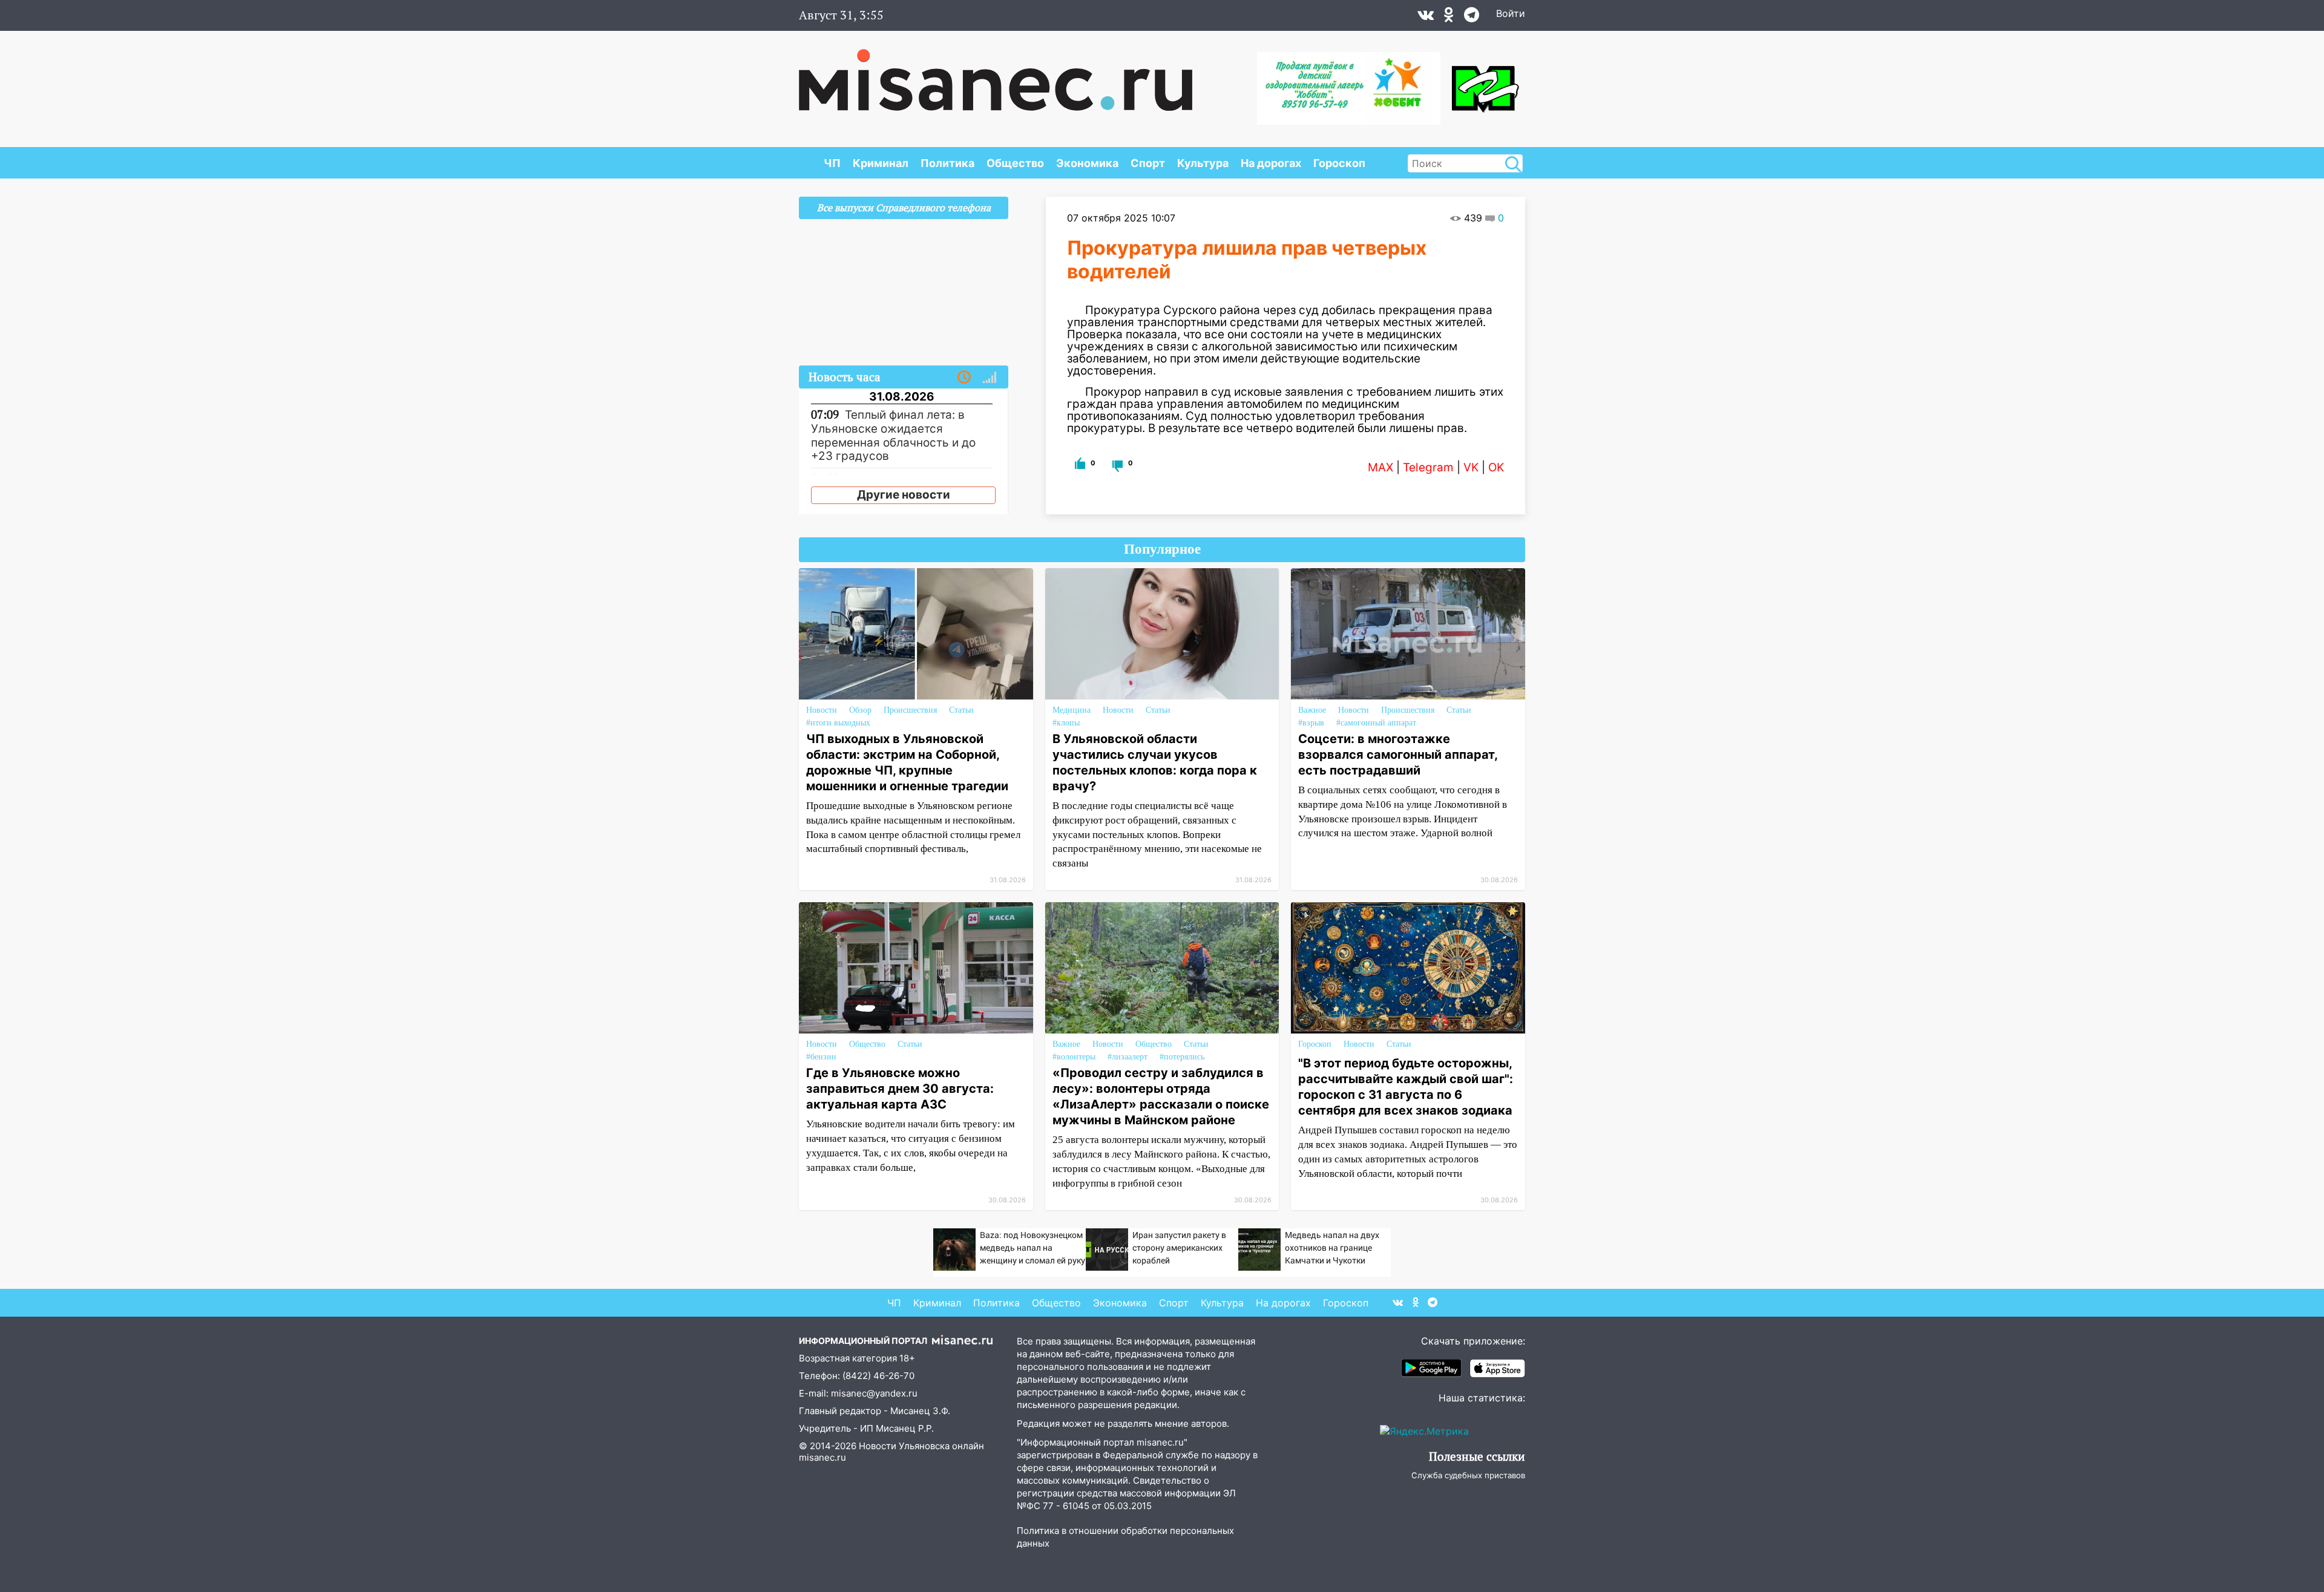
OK (1496, 467)
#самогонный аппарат (1376, 723)
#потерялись (1182, 1057)
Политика (947, 163)
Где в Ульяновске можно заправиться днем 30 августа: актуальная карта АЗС (900, 1089)
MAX (1380, 467)
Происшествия (910, 710)
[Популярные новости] (990, 378)
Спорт (1148, 163)
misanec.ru (822, 1457)
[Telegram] (1472, 18)
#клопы (1066, 723)
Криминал (881, 163)
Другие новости (904, 495)
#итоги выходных (838, 723)
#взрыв (1311, 723)
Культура (1203, 163)
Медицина (1072, 710)
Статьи (961, 710)
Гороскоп (1339, 163)
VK (1471, 467)
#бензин (821, 1057)
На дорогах (1271, 163)
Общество (1015, 163)
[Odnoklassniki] (1449, 18)
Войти (1511, 13)
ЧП (832, 163)
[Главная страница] (996, 74)
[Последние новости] (964, 378)
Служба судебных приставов (1468, 1475)
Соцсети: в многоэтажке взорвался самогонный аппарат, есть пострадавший (1398, 755)
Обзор (860, 710)
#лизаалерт (1128, 1057)
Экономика (1087, 163)
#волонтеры (1074, 1057)
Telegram (1428, 467)
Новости (822, 710)
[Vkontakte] (1426, 18)
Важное (1312, 710)
